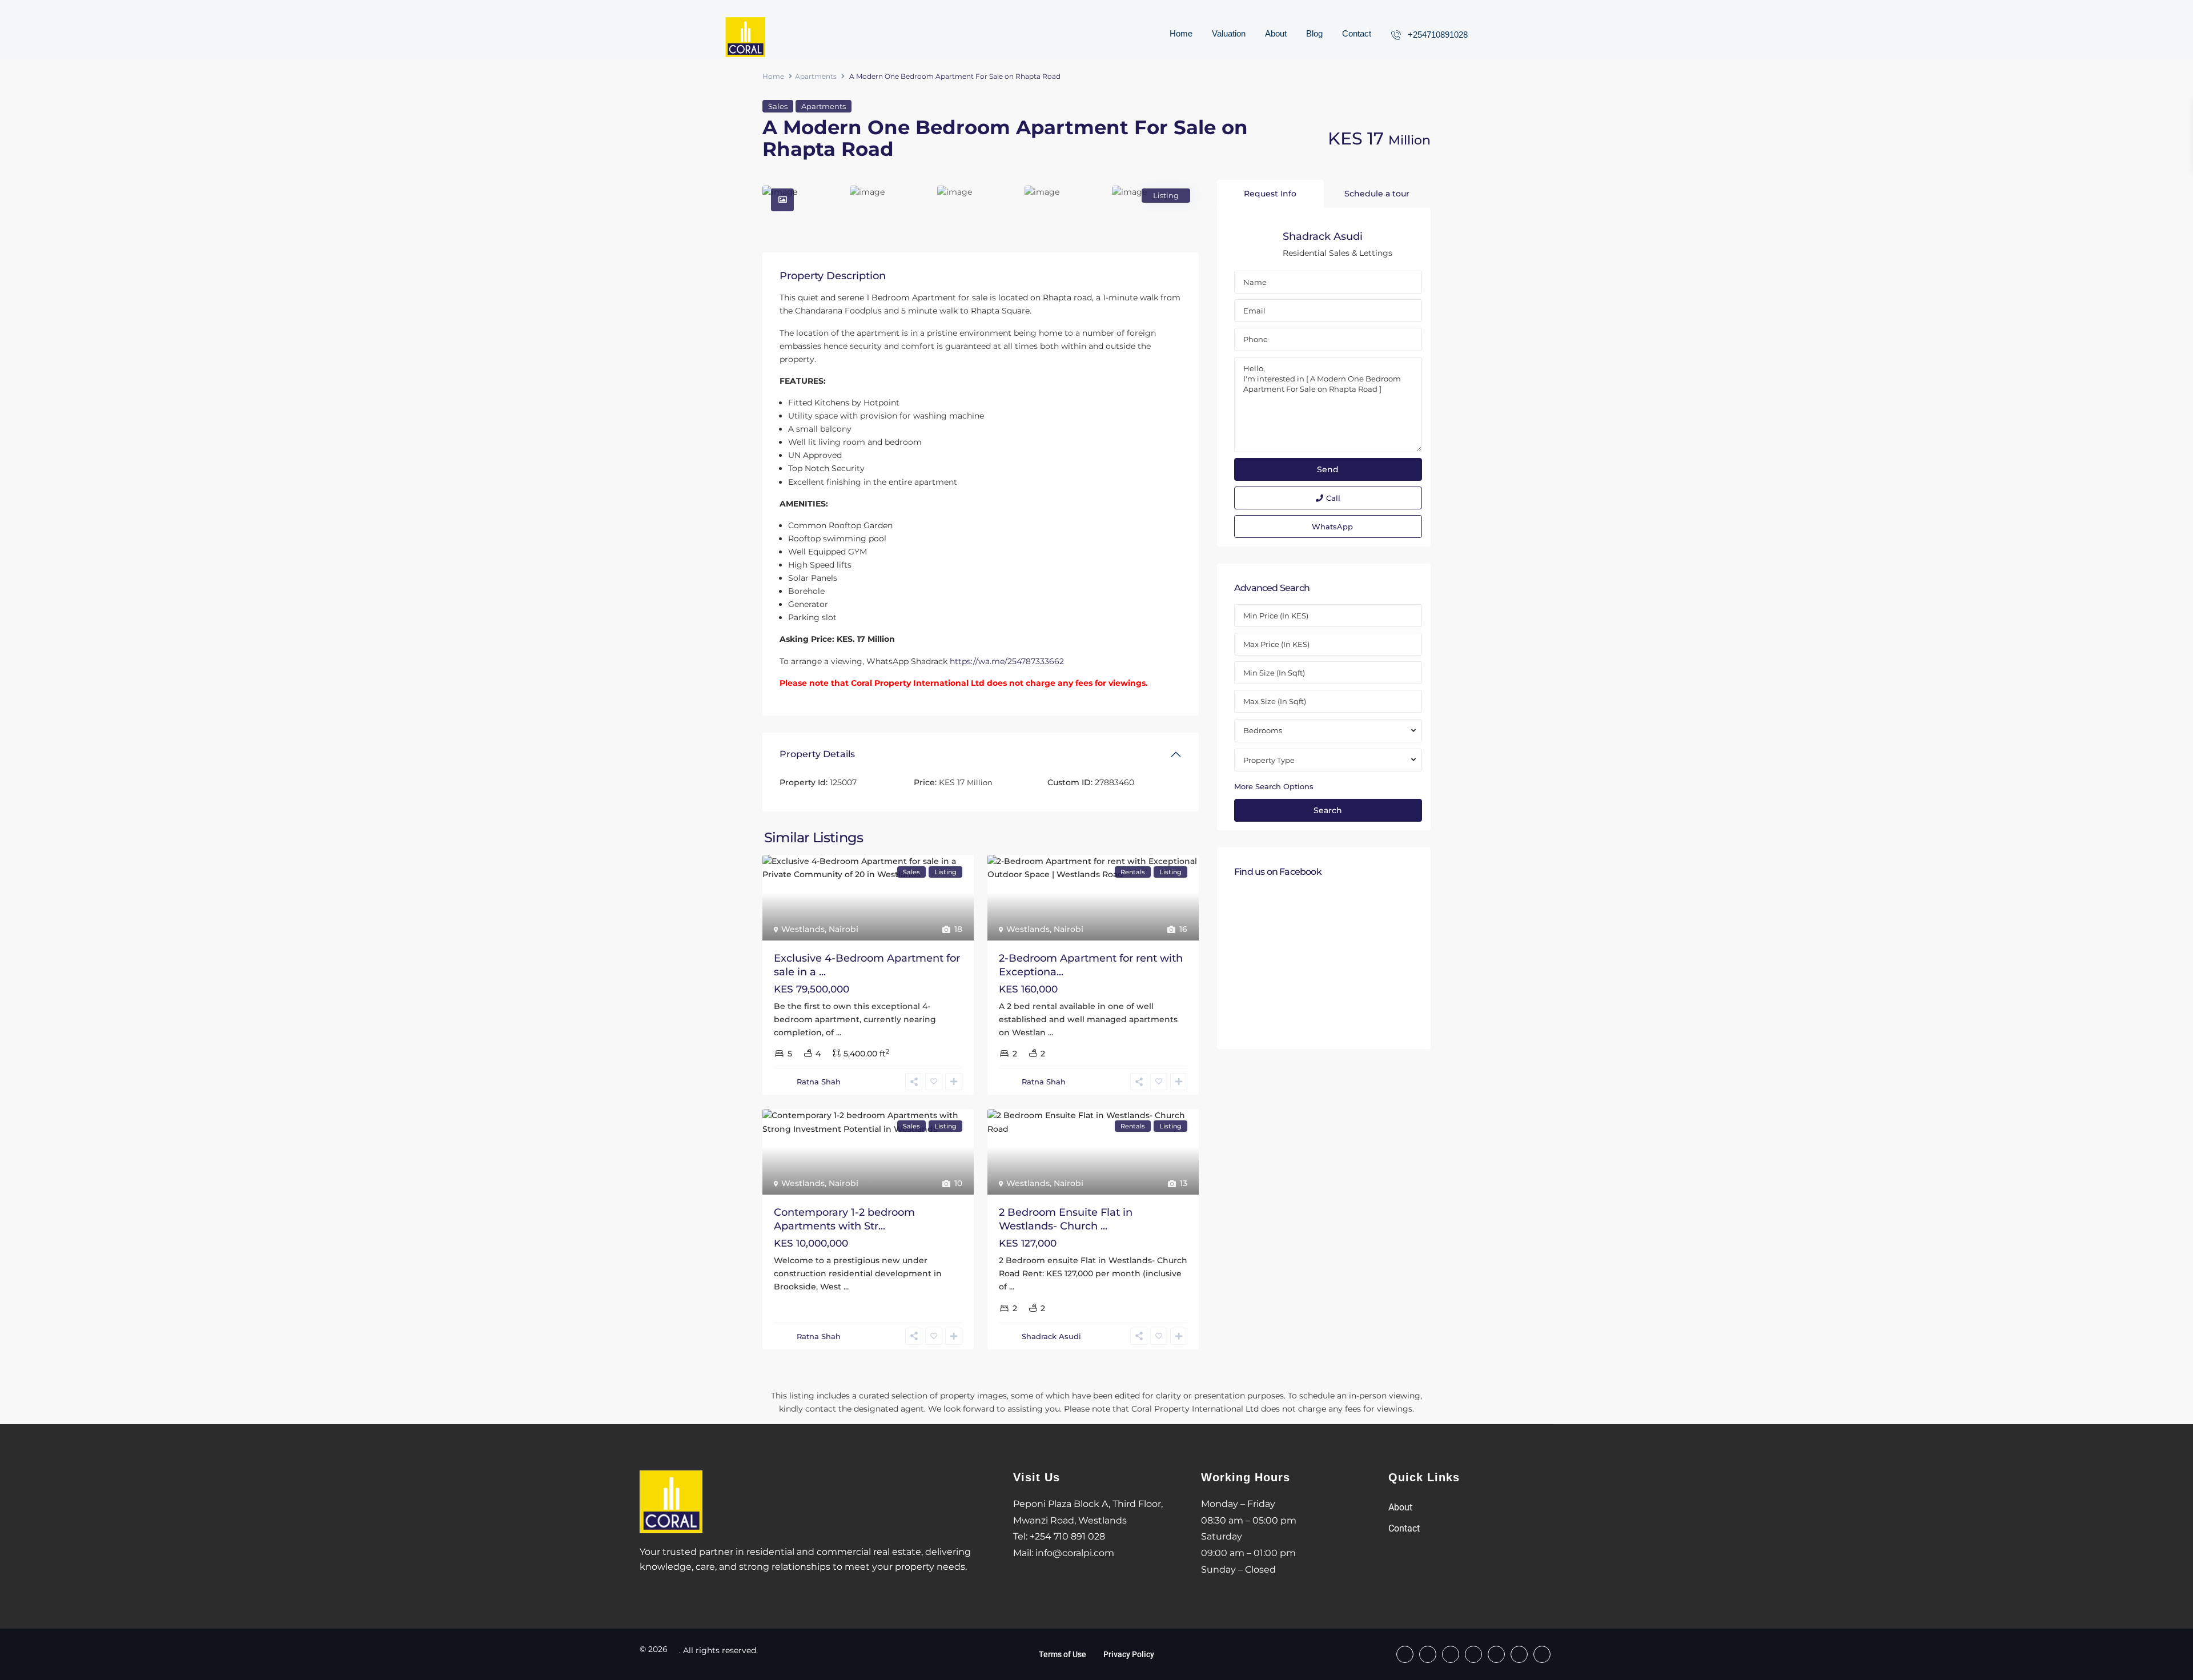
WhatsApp (1332, 526)
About (1276, 33)
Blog (1314, 33)
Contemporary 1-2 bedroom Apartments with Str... (844, 1219)
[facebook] (1405, 1654)
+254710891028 (1438, 35)
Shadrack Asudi (1051, 1336)
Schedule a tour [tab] (1377, 194)
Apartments (816, 76)
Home (1181, 33)
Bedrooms (1263, 730)
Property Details (817, 754)
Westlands (803, 929)
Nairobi (844, 929)
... (839, 1032)
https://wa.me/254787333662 (1007, 661)
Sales (778, 106)
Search (1328, 810)
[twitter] (1473, 1654)
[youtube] (1519, 1654)
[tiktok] (1451, 1654)
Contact (1357, 33)
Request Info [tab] (1270, 194)
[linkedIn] (1496, 1654)
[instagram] (1542, 1654)
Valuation (1229, 33)
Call (1333, 498)
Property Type (1269, 760)
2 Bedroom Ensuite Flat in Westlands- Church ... (1066, 1219)
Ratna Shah (819, 1082)
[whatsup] (1428, 1654)
